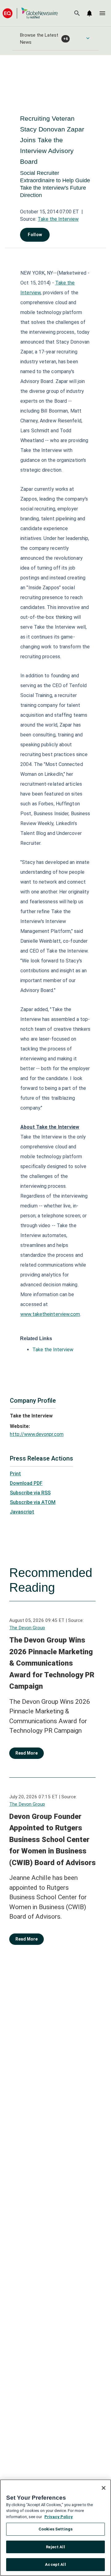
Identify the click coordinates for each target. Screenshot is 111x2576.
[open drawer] (102, 13)
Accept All (55, 2564)
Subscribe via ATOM (33, 1502)
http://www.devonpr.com (37, 1434)
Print (15, 1474)
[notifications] (89, 13)
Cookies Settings (55, 2529)
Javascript (22, 1512)
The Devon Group (27, 1628)
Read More (27, 1753)
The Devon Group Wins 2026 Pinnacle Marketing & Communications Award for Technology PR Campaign (52, 1663)
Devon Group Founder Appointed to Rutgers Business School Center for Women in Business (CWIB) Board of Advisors (52, 1840)
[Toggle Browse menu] (88, 38)
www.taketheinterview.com (50, 1314)
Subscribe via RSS (30, 1493)
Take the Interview (58, 219)
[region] (55, 2528)
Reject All (55, 2547)
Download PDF (26, 1483)
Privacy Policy (59, 2517)
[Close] (104, 2488)
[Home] (30, 13)
